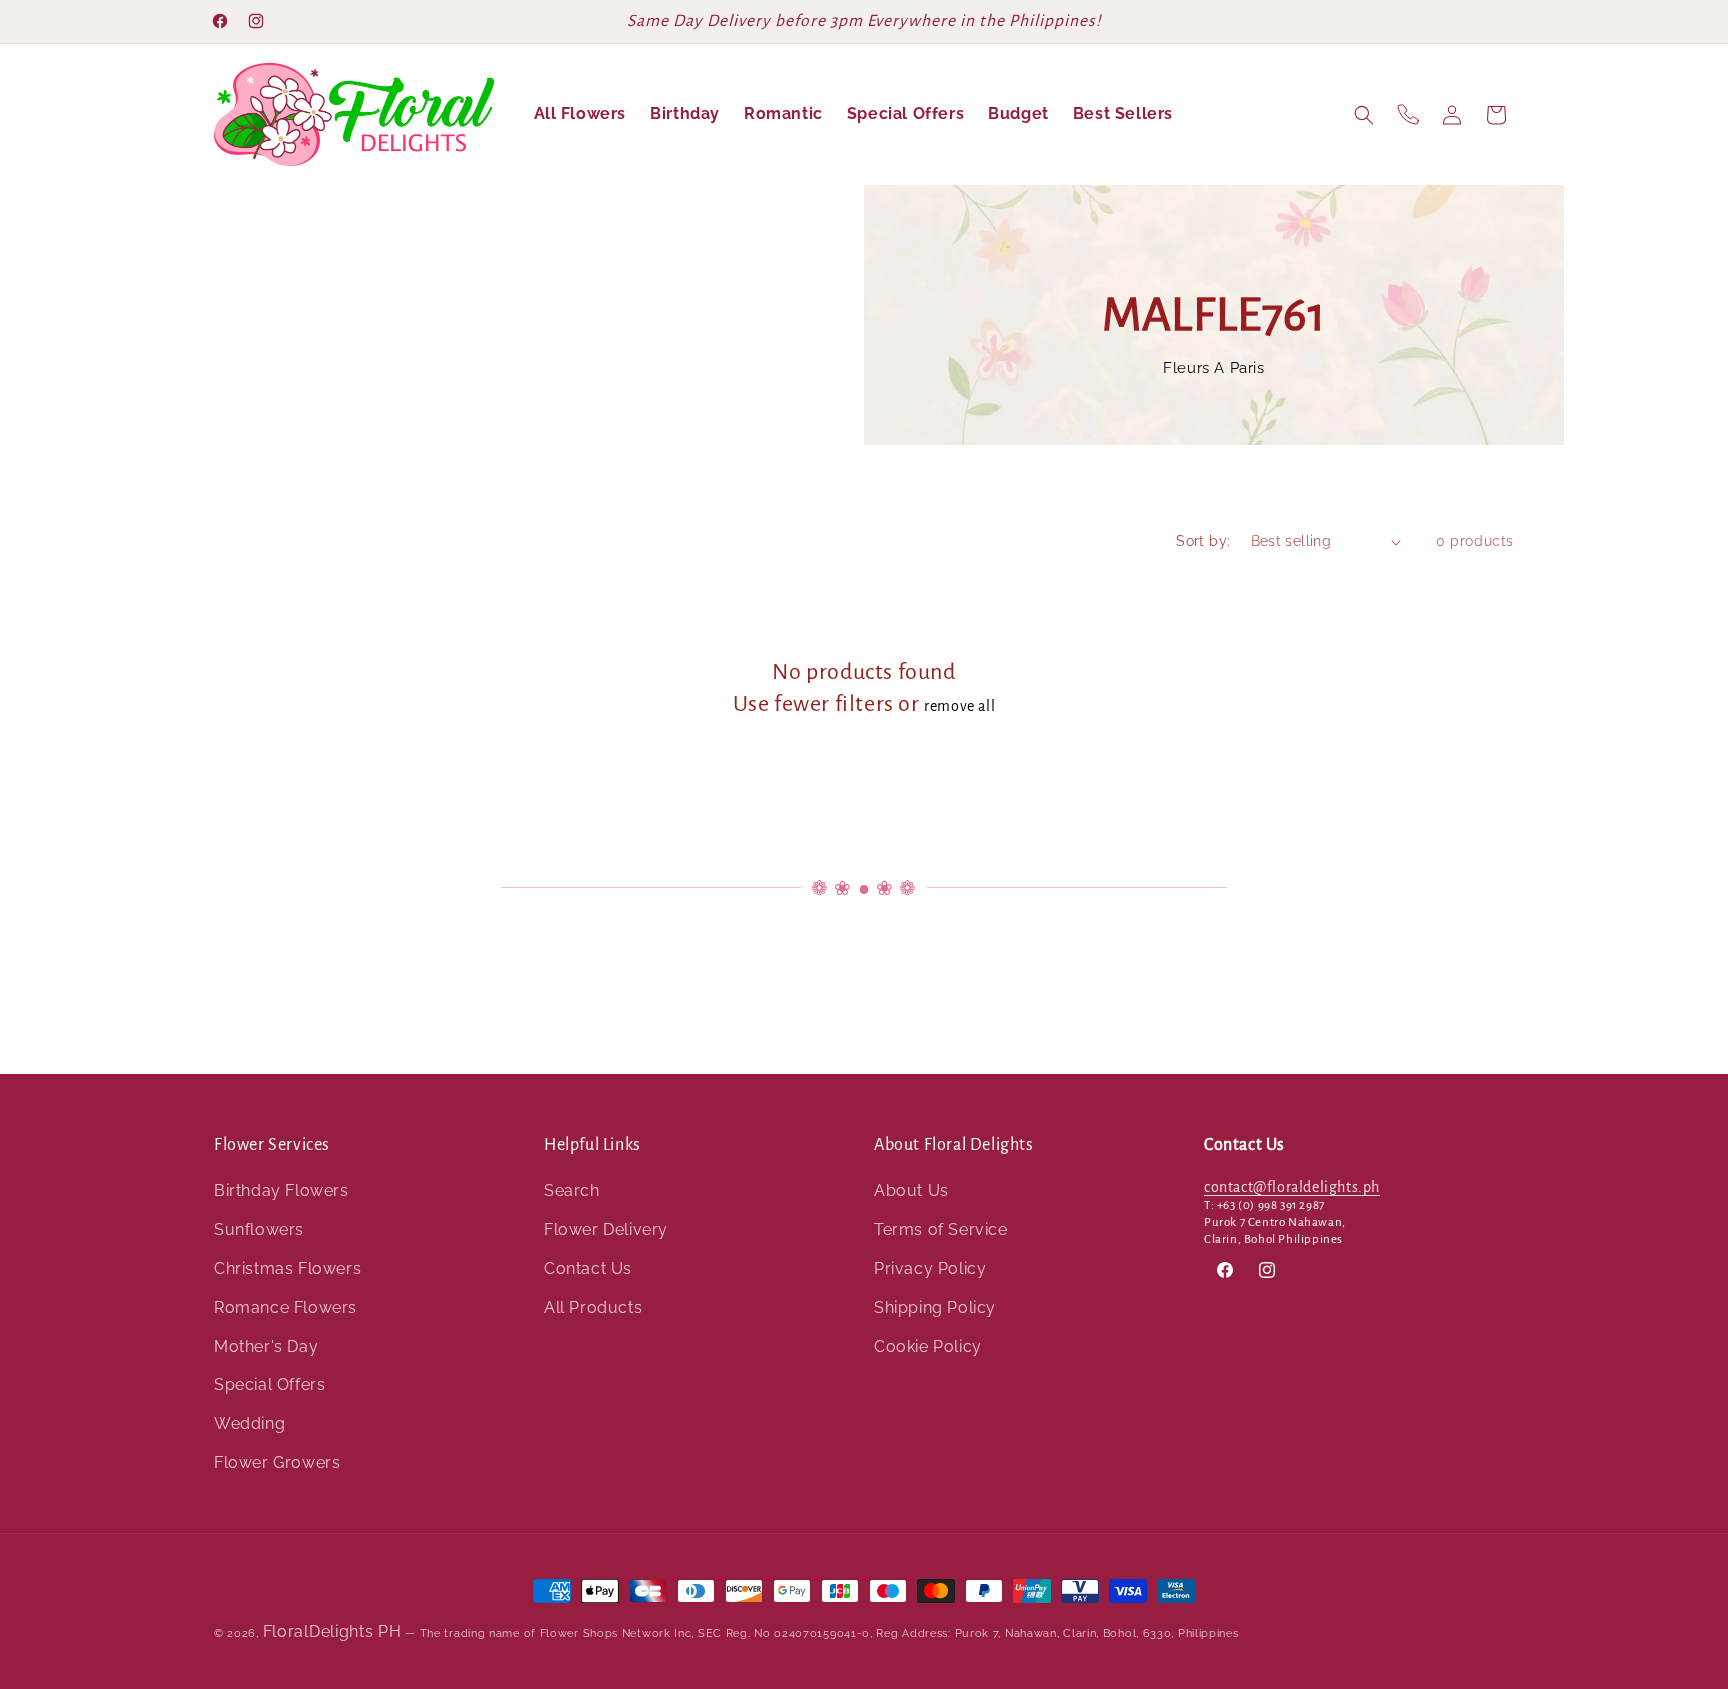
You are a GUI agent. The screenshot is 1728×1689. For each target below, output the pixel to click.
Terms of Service (941, 1229)
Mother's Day (266, 1346)
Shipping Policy (935, 1307)
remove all (959, 706)
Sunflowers (259, 1229)
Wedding (249, 1423)
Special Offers (269, 1384)
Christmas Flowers (287, 1268)
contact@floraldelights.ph (1292, 1187)
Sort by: (1203, 541)
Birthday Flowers (281, 1190)
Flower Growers (277, 1462)
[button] (1364, 115)
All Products (593, 1307)
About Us (911, 1190)
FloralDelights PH (332, 1631)
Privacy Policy (930, 1268)
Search (572, 1190)
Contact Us (588, 1268)
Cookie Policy (928, 1346)
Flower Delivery (606, 1229)
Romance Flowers (285, 1307)
